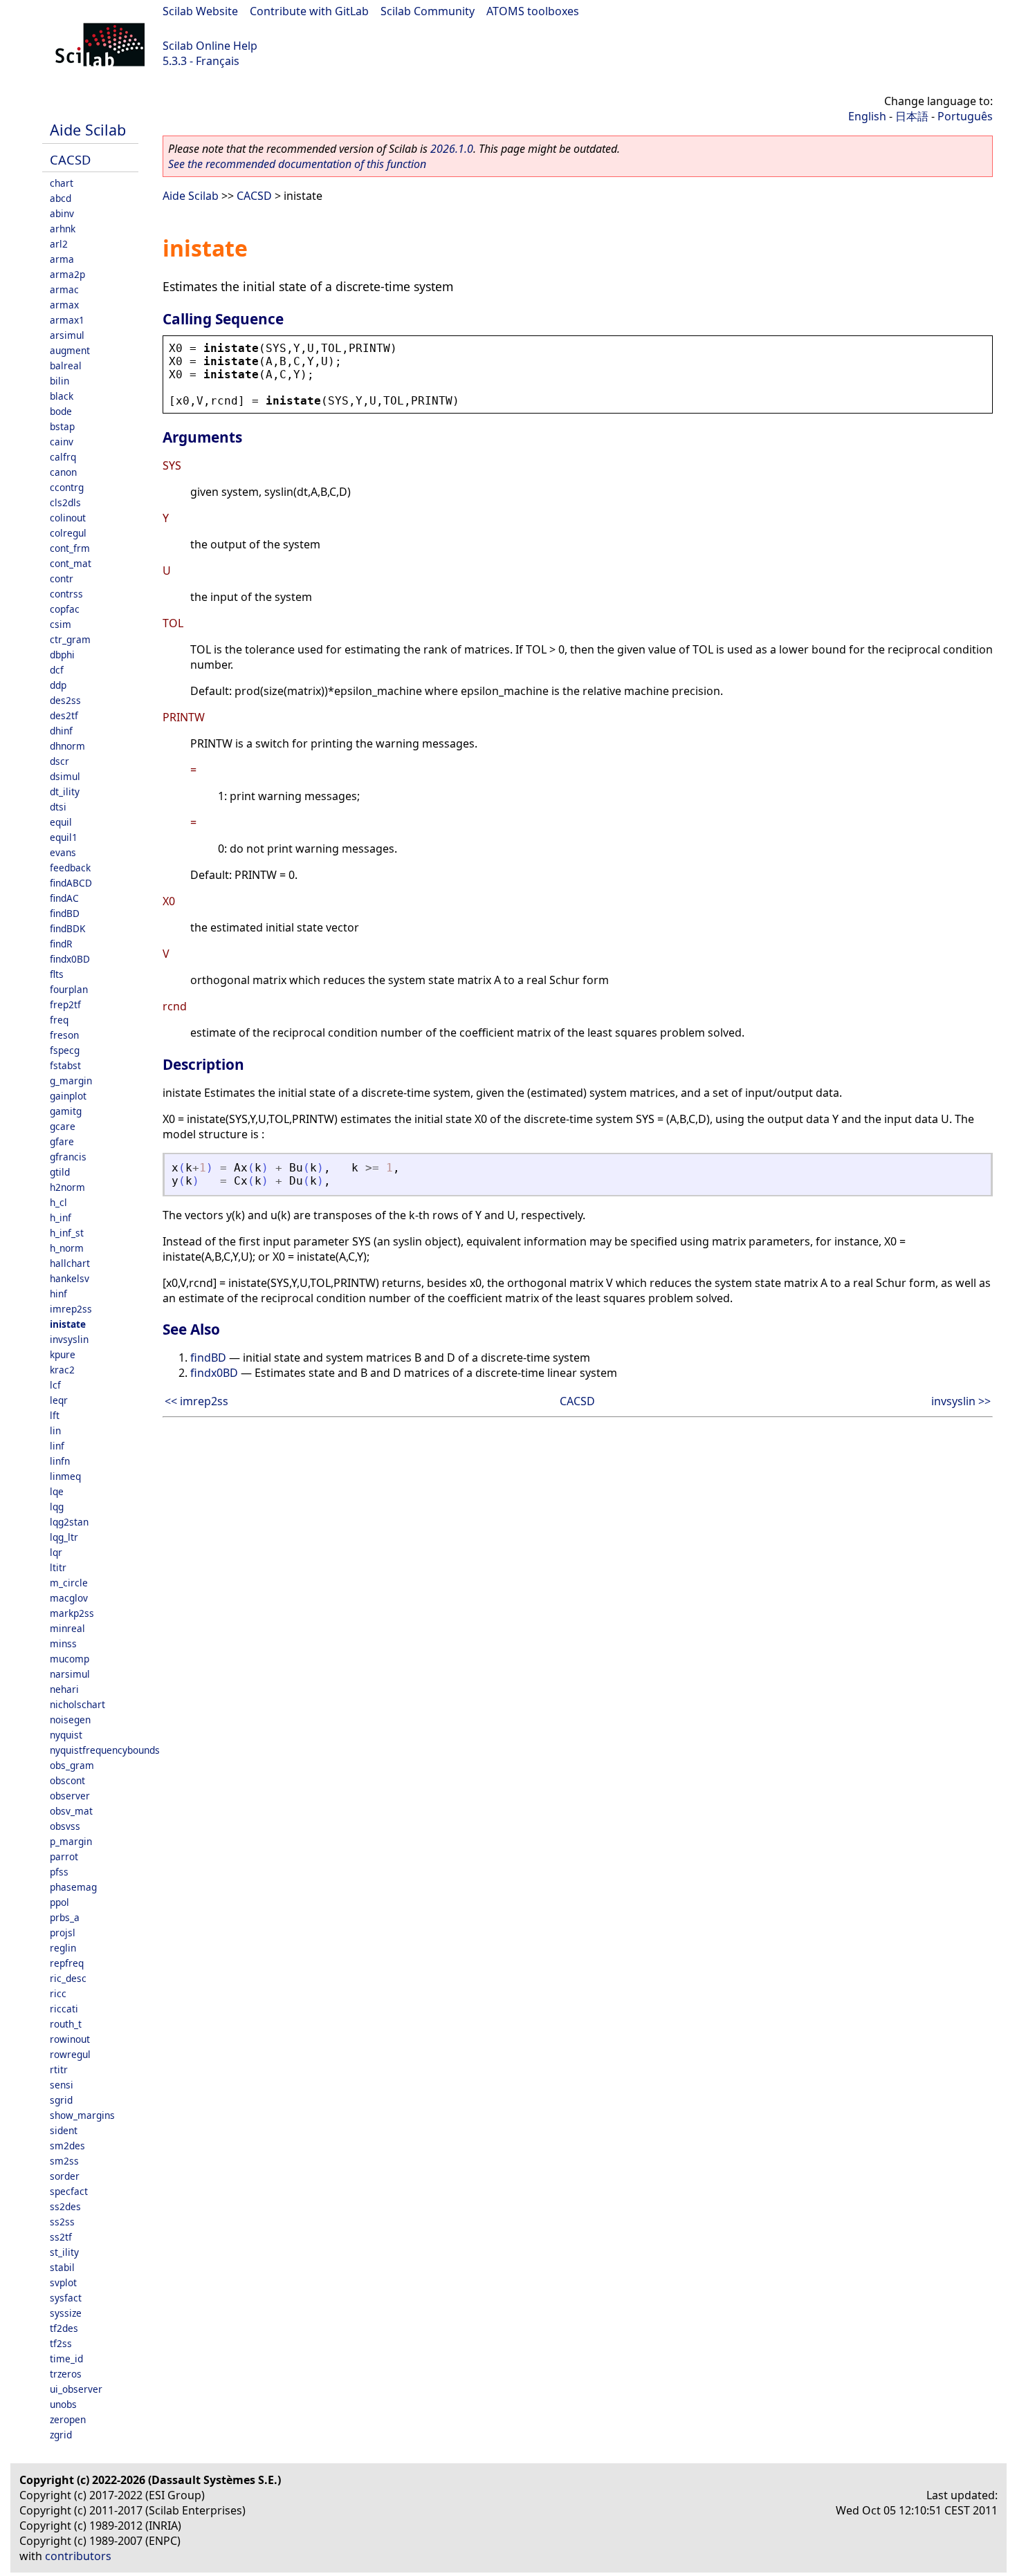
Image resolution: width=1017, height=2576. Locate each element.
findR (61, 944)
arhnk (63, 229)
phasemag (73, 1887)
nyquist (66, 1735)
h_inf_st (67, 1233)
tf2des (64, 2328)
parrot (64, 1856)
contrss (66, 594)
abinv (62, 213)
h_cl (58, 1202)
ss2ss (62, 2222)
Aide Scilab (88, 130)
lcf (55, 1385)
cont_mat (71, 563)
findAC (64, 898)
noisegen (70, 1720)
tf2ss (61, 2343)
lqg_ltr (64, 1537)
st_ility (64, 2252)
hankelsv (70, 1278)
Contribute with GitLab (309, 11)
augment (70, 350)
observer (70, 1796)
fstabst (65, 1065)
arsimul (67, 335)
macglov (69, 1598)
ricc (58, 1993)
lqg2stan (69, 1522)
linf (57, 1446)
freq (59, 1020)
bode (61, 411)
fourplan (69, 989)
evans (63, 852)
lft (55, 1415)
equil (61, 822)
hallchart (70, 1263)
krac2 (62, 1370)
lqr (56, 1552)
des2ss (65, 700)
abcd (61, 198)
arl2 (59, 244)
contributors (78, 2556)
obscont (67, 1780)
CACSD (70, 159)
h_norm (67, 1248)
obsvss (65, 1826)
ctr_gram (70, 639)
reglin (63, 1948)
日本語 (912, 116)
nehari (64, 1689)
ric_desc (68, 1978)
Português (965, 116)
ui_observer (76, 2389)
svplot (63, 2282)
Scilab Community (428, 11)
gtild (60, 1172)
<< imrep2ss (196, 1401)
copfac (65, 609)
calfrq (63, 457)
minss (63, 1643)
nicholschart (77, 1704)
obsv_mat (71, 1811)
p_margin (71, 1841)
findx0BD (70, 959)
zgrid (61, 2435)
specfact (69, 2191)
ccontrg (67, 487)
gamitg (66, 1111)
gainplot (68, 1096)
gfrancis (68, 1157)
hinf (58, 1294)
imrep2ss (71, 1309)
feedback (70, 868)
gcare (63, 1126)
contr (62, 578)
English (867, 116)
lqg (57, 1507)
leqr (59, 1400)
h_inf (61, 1217)
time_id (66, 2359)
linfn (60, 1461)
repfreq (67, 1963)
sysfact (66, 2298)
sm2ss (64, 2161)
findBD (65, 913)
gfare (62, 1141)
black (62, 396)
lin (55, 1430)
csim (61, 624)
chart (62, 183)
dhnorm (67, 746)
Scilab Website (200, 11)
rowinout (70, 2039)
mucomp (70, 1659)
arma (62, 259)
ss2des (65, 2206)
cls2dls (65, 502)
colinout (68, 518)
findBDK (67, 928)
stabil (62, 2267)
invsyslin (69, 1339)
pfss (59, 1872)
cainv (62, 442)
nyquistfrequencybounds (105, 1750)
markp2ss (72, 1613)
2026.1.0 (452, 149)
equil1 (64, 837)
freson (64, 1035)
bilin (59, 381)
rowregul (70, 2054)
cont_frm (70, 548)
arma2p (67, 274)
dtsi (58, 807)
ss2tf (61, 2237)
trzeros (66, 2374)
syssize (66, 2313)
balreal (66, 365)
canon (63, 472)
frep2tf (65, 1004)
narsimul (70, 1674)
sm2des (67, 2146)
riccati (64, 2009)
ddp (58, 685)
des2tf (64, 715)
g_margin (71, 1081)
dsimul (65, 776)
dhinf (61, 731)
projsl (63, 1933)
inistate (68, 1324)
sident (64, 2130)
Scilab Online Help (210, 46)
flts (57, 974)
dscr (59, 761)
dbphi (62, 655)
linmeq (65, 1476)
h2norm (67, 1187)
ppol (59, 1902)
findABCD (71, 883)
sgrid (61, 2100)
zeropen (68, 2419)
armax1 (67, 320)
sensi (62, 2085)
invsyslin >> (961, 1401)
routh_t (66, 2024)
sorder (65, 2176)
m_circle (69, 1583)
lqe (57, 1491)
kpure (63, 1354)
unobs (63, 2404)
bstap (62, 426)
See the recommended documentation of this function (297, 164)
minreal (67, 1628)
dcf (57, 670)
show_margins (82, 2115)
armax (64, 305)
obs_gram (72, 1765)
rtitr (59, 2069)
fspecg (65, 1050)
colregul (68, 533)
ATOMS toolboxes (533, 11)
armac (64, 289)
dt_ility (65, 791)
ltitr (58, 1567)
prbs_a (65, 1917)
